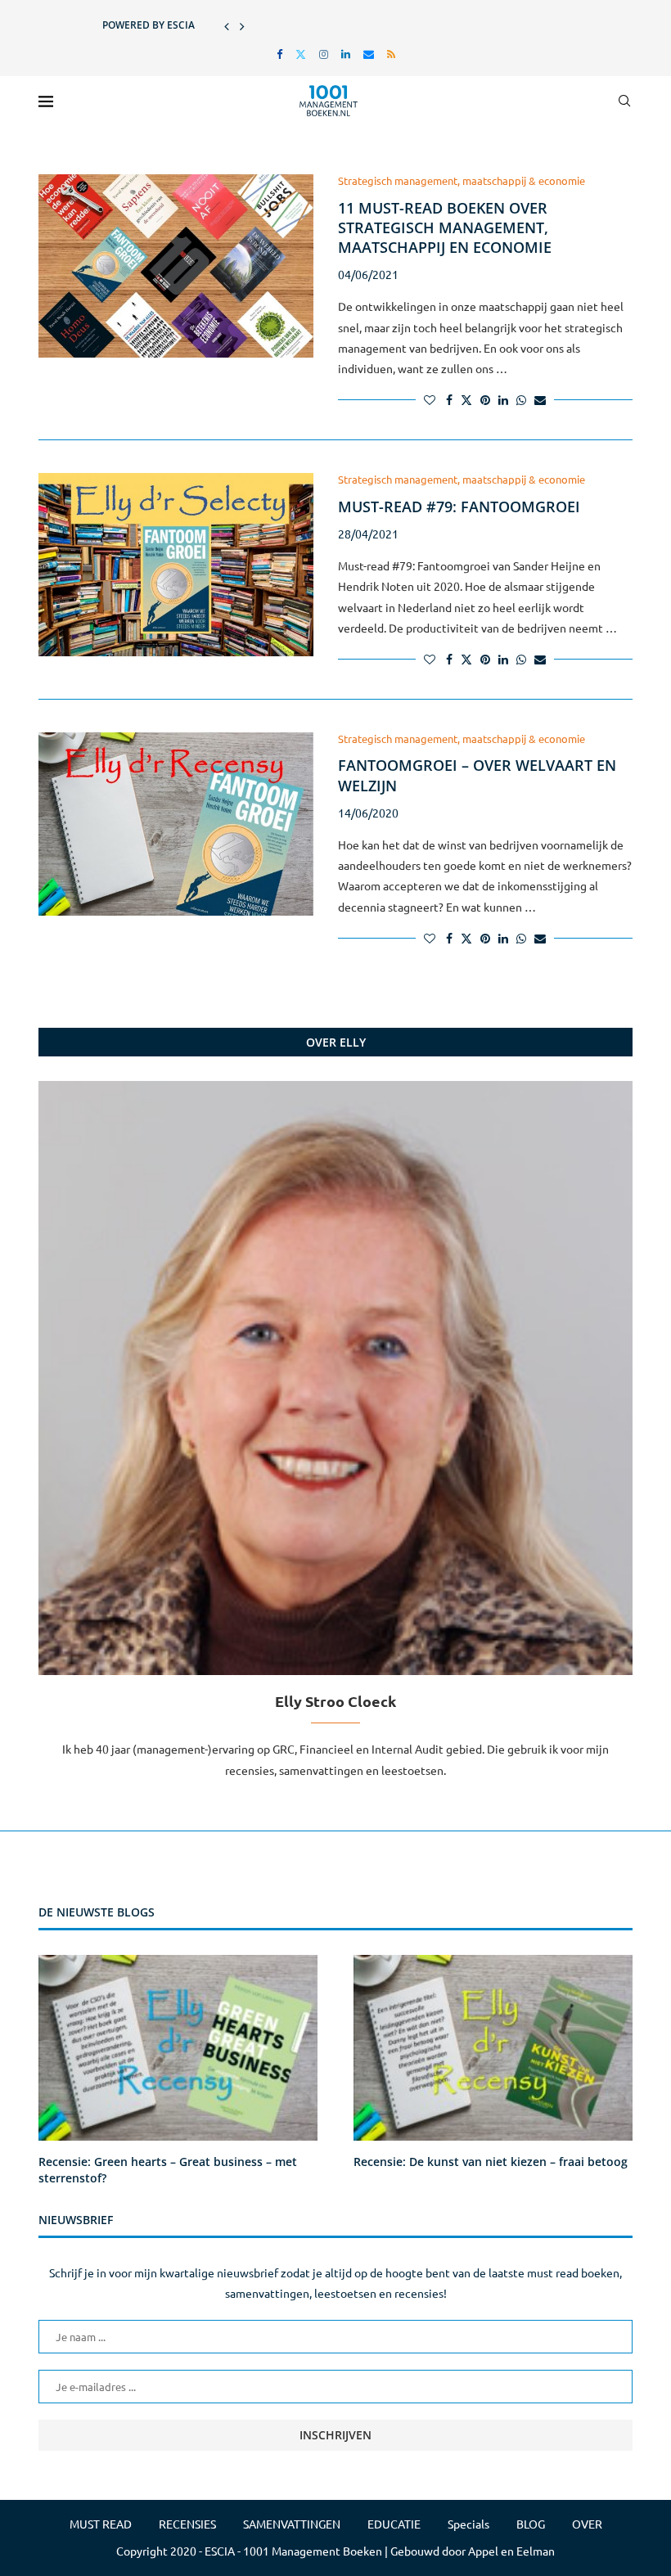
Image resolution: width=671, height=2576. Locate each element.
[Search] (624, 101)
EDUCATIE (394, 2524)
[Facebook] (279, 54)
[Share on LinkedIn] (503, 399)
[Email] (369, 54)
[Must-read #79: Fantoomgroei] (176, 565)
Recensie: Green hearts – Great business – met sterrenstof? (168, 2170)
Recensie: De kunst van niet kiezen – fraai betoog (491, 2162)
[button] (227, 25)
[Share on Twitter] (466, 399)
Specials (468, 2524)
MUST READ (101, 2524)
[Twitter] (301, 54)
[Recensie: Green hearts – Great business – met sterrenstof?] (178, 2048)
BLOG (531, 2524)
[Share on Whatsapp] (521, 399)
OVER (587, 2524)
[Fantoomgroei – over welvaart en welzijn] (176, 824)
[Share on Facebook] (449, 399)
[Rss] (391, 54)
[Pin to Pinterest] (485, 399)
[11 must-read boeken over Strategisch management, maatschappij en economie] (176, 266)
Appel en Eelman (511, 2551)
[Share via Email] (540, 399)
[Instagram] (324, 54)
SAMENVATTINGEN (292, 2524)
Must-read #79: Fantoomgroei (459, 507)
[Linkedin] (346, 54)
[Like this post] (430, 399)
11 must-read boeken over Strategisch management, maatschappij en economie (445, 228)
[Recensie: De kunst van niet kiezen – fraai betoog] (493, 2048)
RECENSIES (187, 2524)
